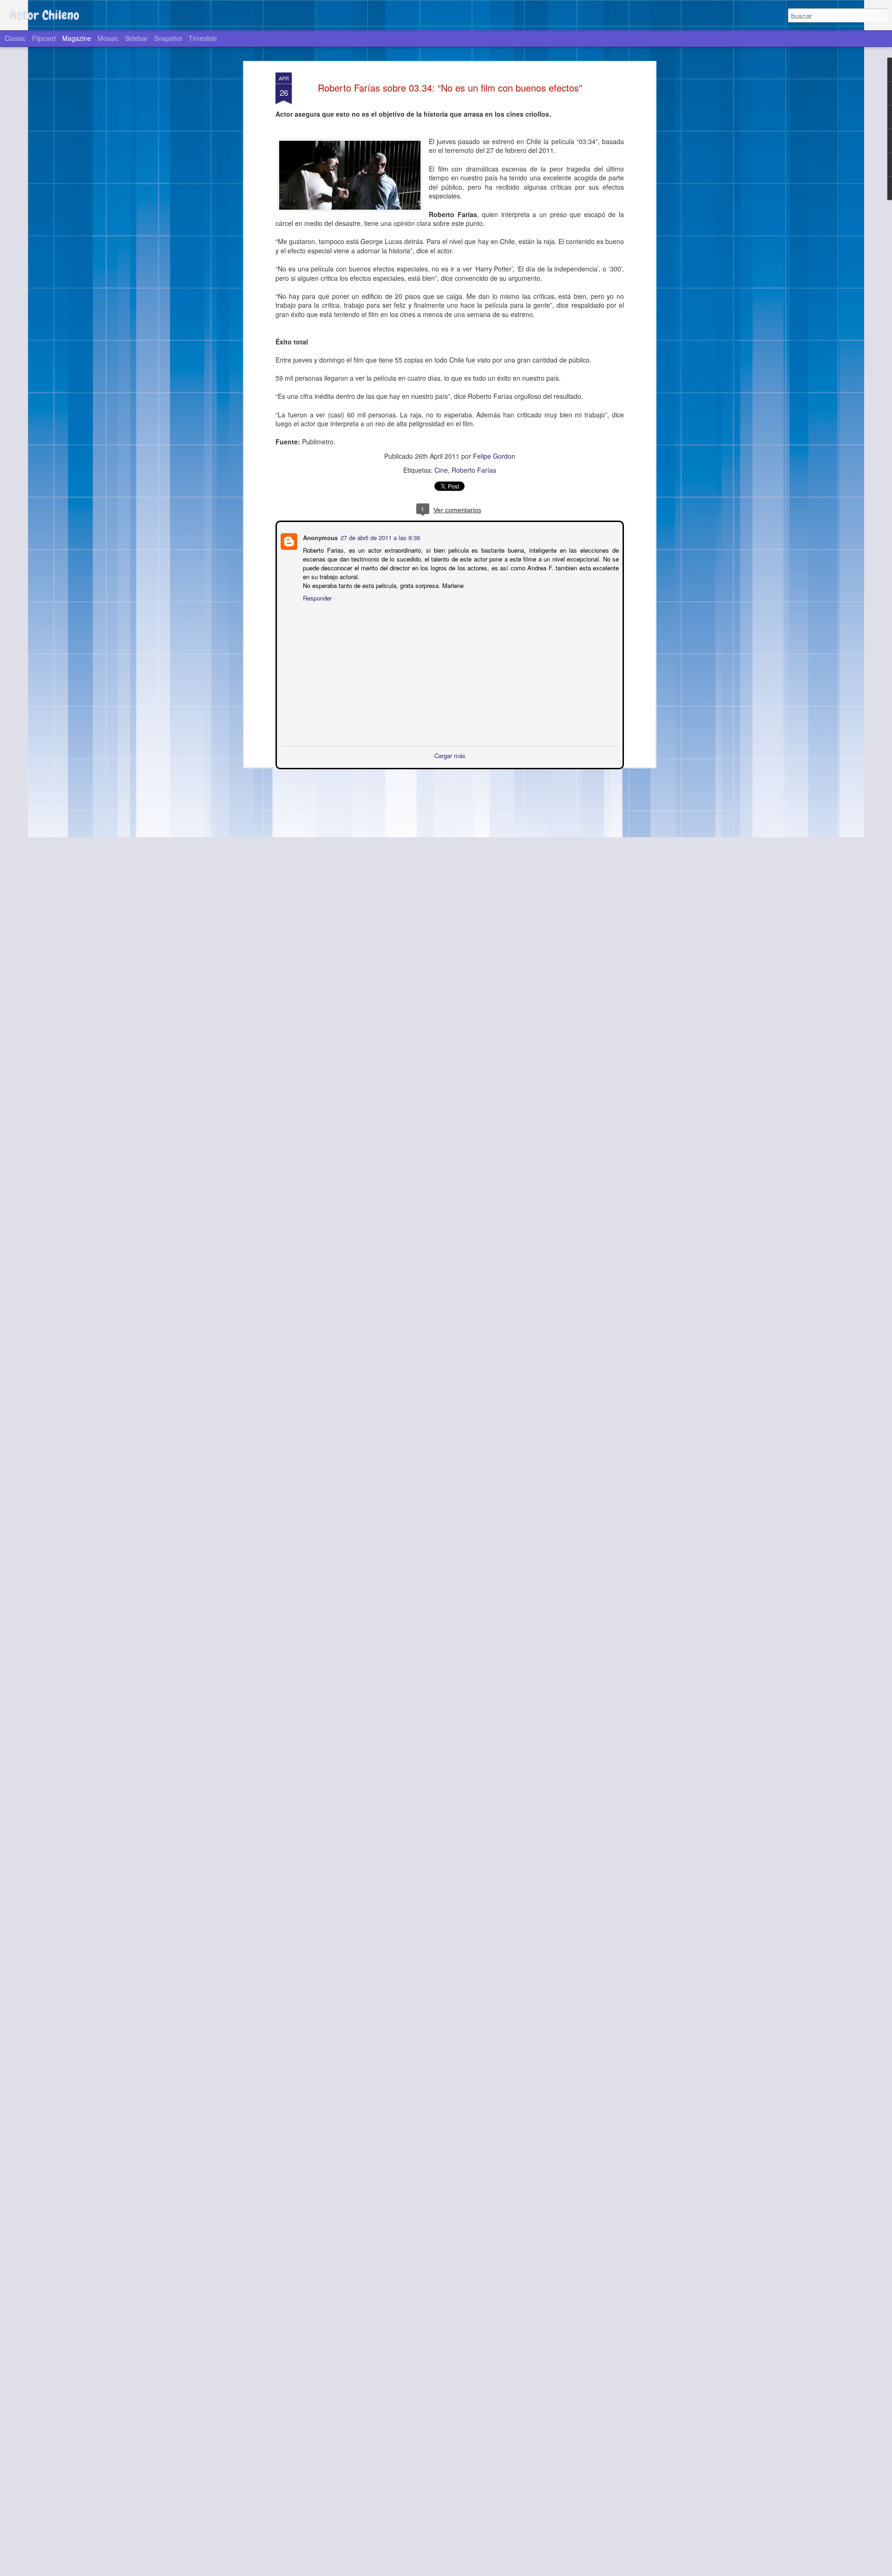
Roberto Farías (474, 470)
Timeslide (203, 38)
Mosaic (108, 38)
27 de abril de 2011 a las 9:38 (379, 537)
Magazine (77, 38)
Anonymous (319, 537)
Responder (316, 597)
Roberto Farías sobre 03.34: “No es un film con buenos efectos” (450, 88)
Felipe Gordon (494, 456)
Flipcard (44, 38)
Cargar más (450, 755)
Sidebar (136, 38)
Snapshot (168, 38)
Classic (15, 38)
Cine (441, 470)
